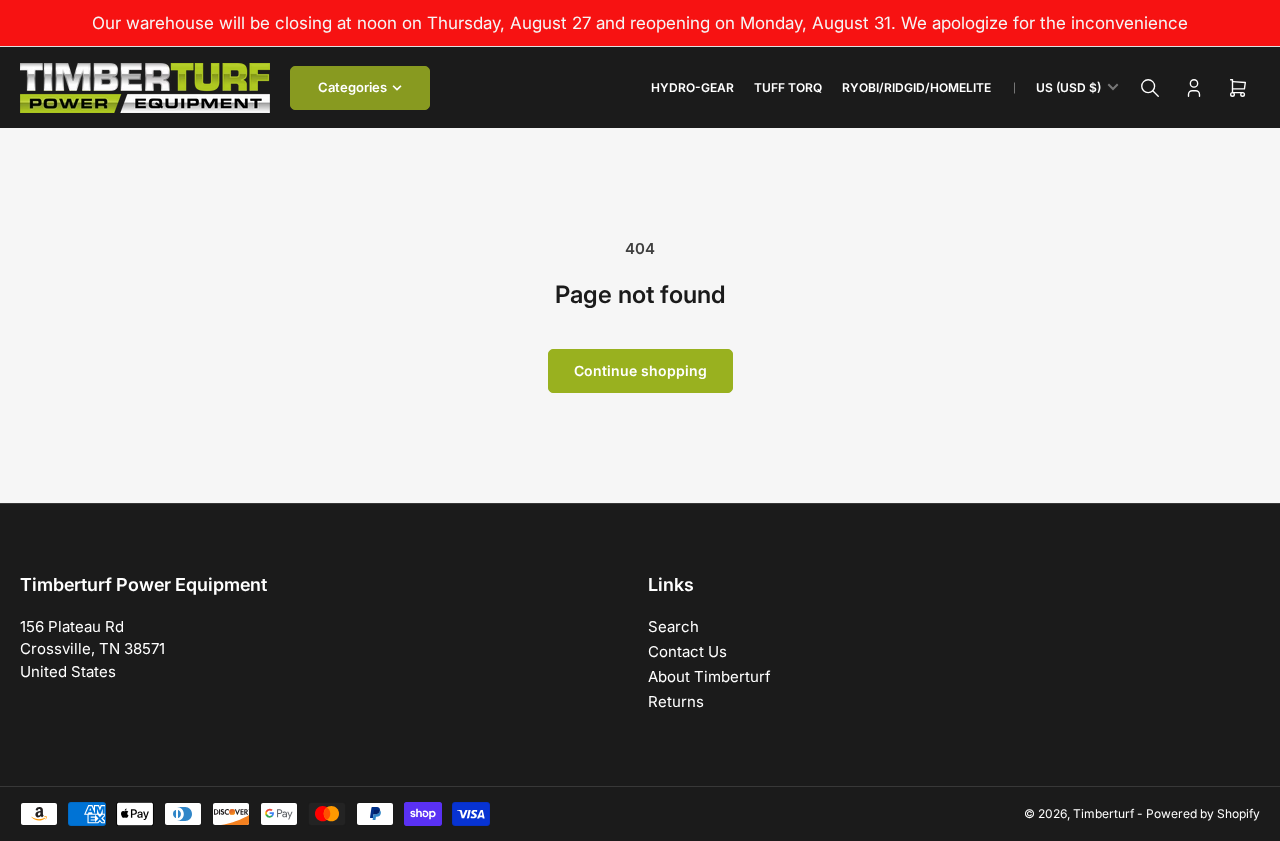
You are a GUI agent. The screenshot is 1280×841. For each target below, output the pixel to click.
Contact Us (687, 651)
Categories (352, 87)
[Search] (1150, 88)
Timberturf (1103, 813)
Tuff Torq (788, 87)
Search (673, 626)
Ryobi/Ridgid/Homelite (916, 87)
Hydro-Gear (692, 87)
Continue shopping (640, 370)
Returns (676, 701)
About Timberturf (709, 676)
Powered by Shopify (1203, 813)
